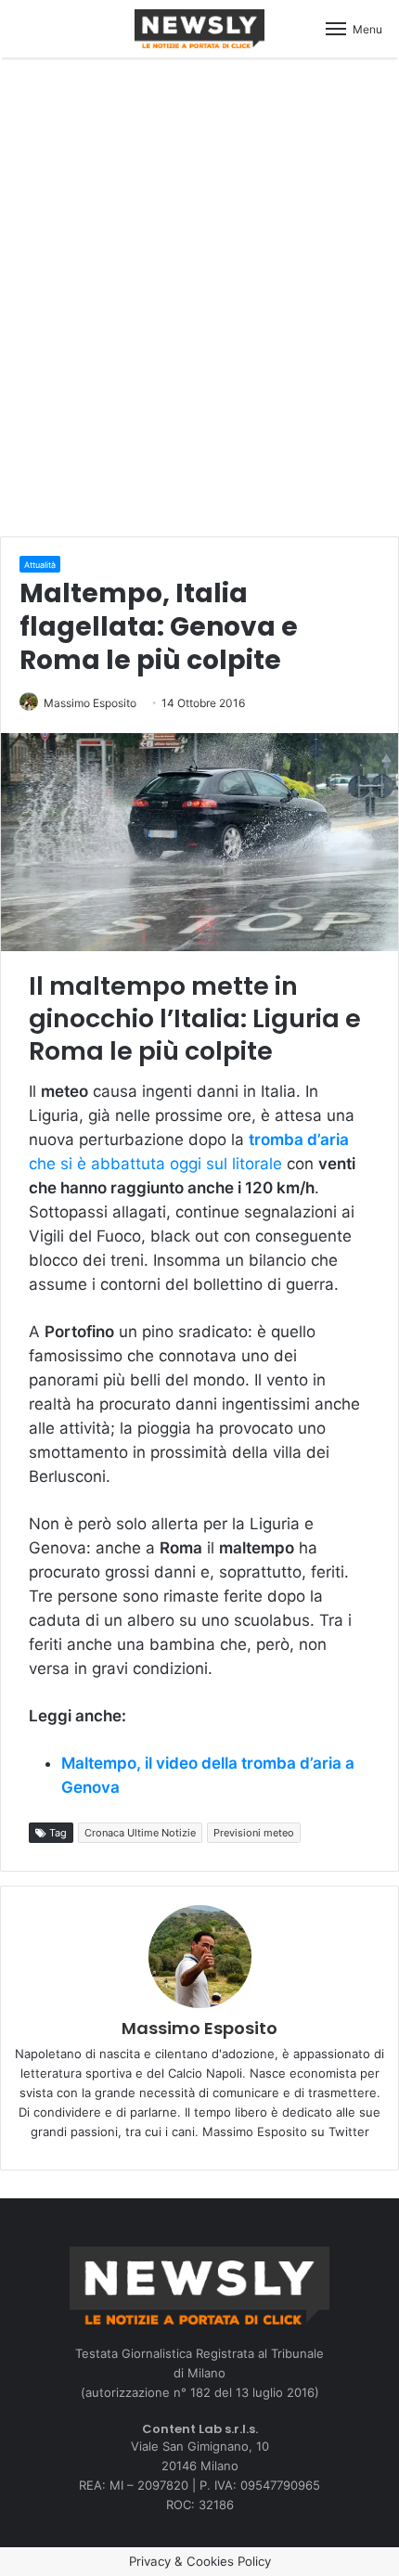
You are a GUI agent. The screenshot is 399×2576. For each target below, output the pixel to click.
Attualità (40, 565)
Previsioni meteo (254, 1833)
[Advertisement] (199, 294)
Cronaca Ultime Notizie (140, 1833)
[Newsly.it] (199, 29)
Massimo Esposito (90, 703)
